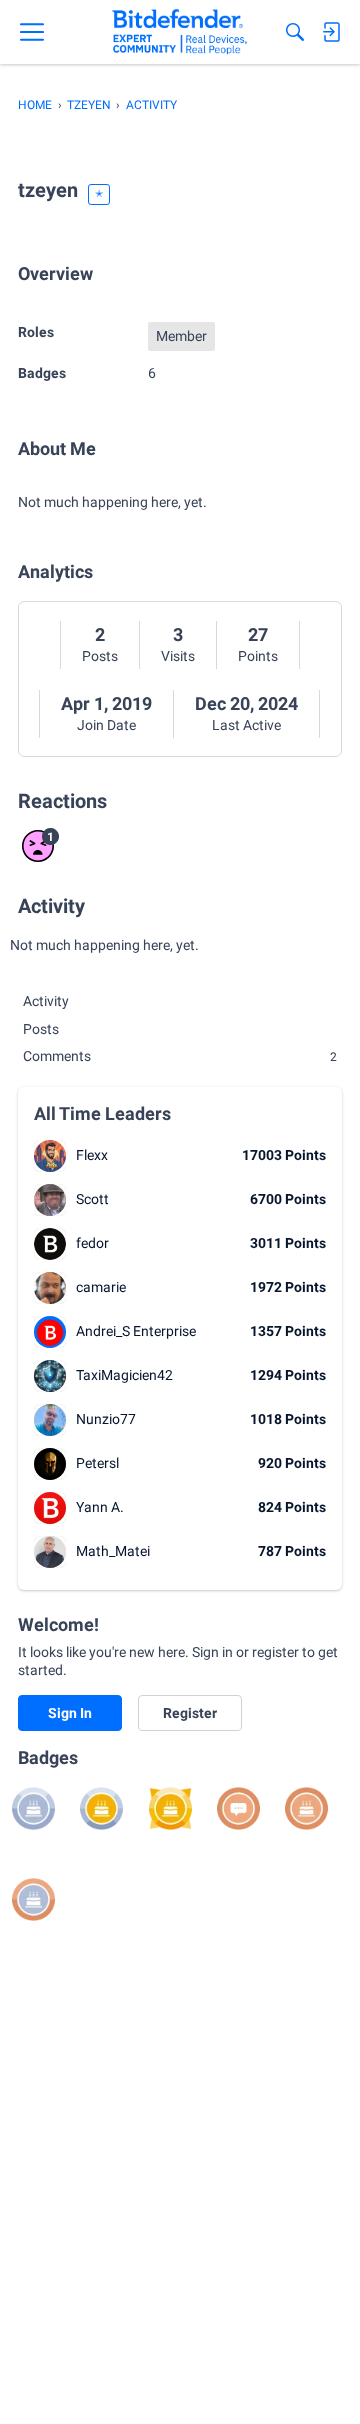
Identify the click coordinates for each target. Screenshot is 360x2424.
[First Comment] (238, 1808)
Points (258, 656)
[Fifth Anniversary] (170, 1808)
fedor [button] (92, 1243)
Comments (180, 1056)
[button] (50, 1156)
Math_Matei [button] (113, 1551)
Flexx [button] (92, 1155)
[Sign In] (331, 32)
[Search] (295, 32)
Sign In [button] (70, 1713)
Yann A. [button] (100, 1507)
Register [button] (190, 1713)
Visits (178, 656)
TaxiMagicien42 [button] (124, 1375)
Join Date (106, 725)
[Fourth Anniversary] (101, 1808)
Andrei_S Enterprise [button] (136, 1331)
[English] (179, 32)
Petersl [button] (97, 1463)
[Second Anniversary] (33, 1899)
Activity (46, 1001)
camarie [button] (101, 1287)
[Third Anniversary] (33, 1808)
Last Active (246, 725)
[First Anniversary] (306, 1808)
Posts (100, 656)
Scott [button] (92, 1199)
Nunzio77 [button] (106, 1419)
